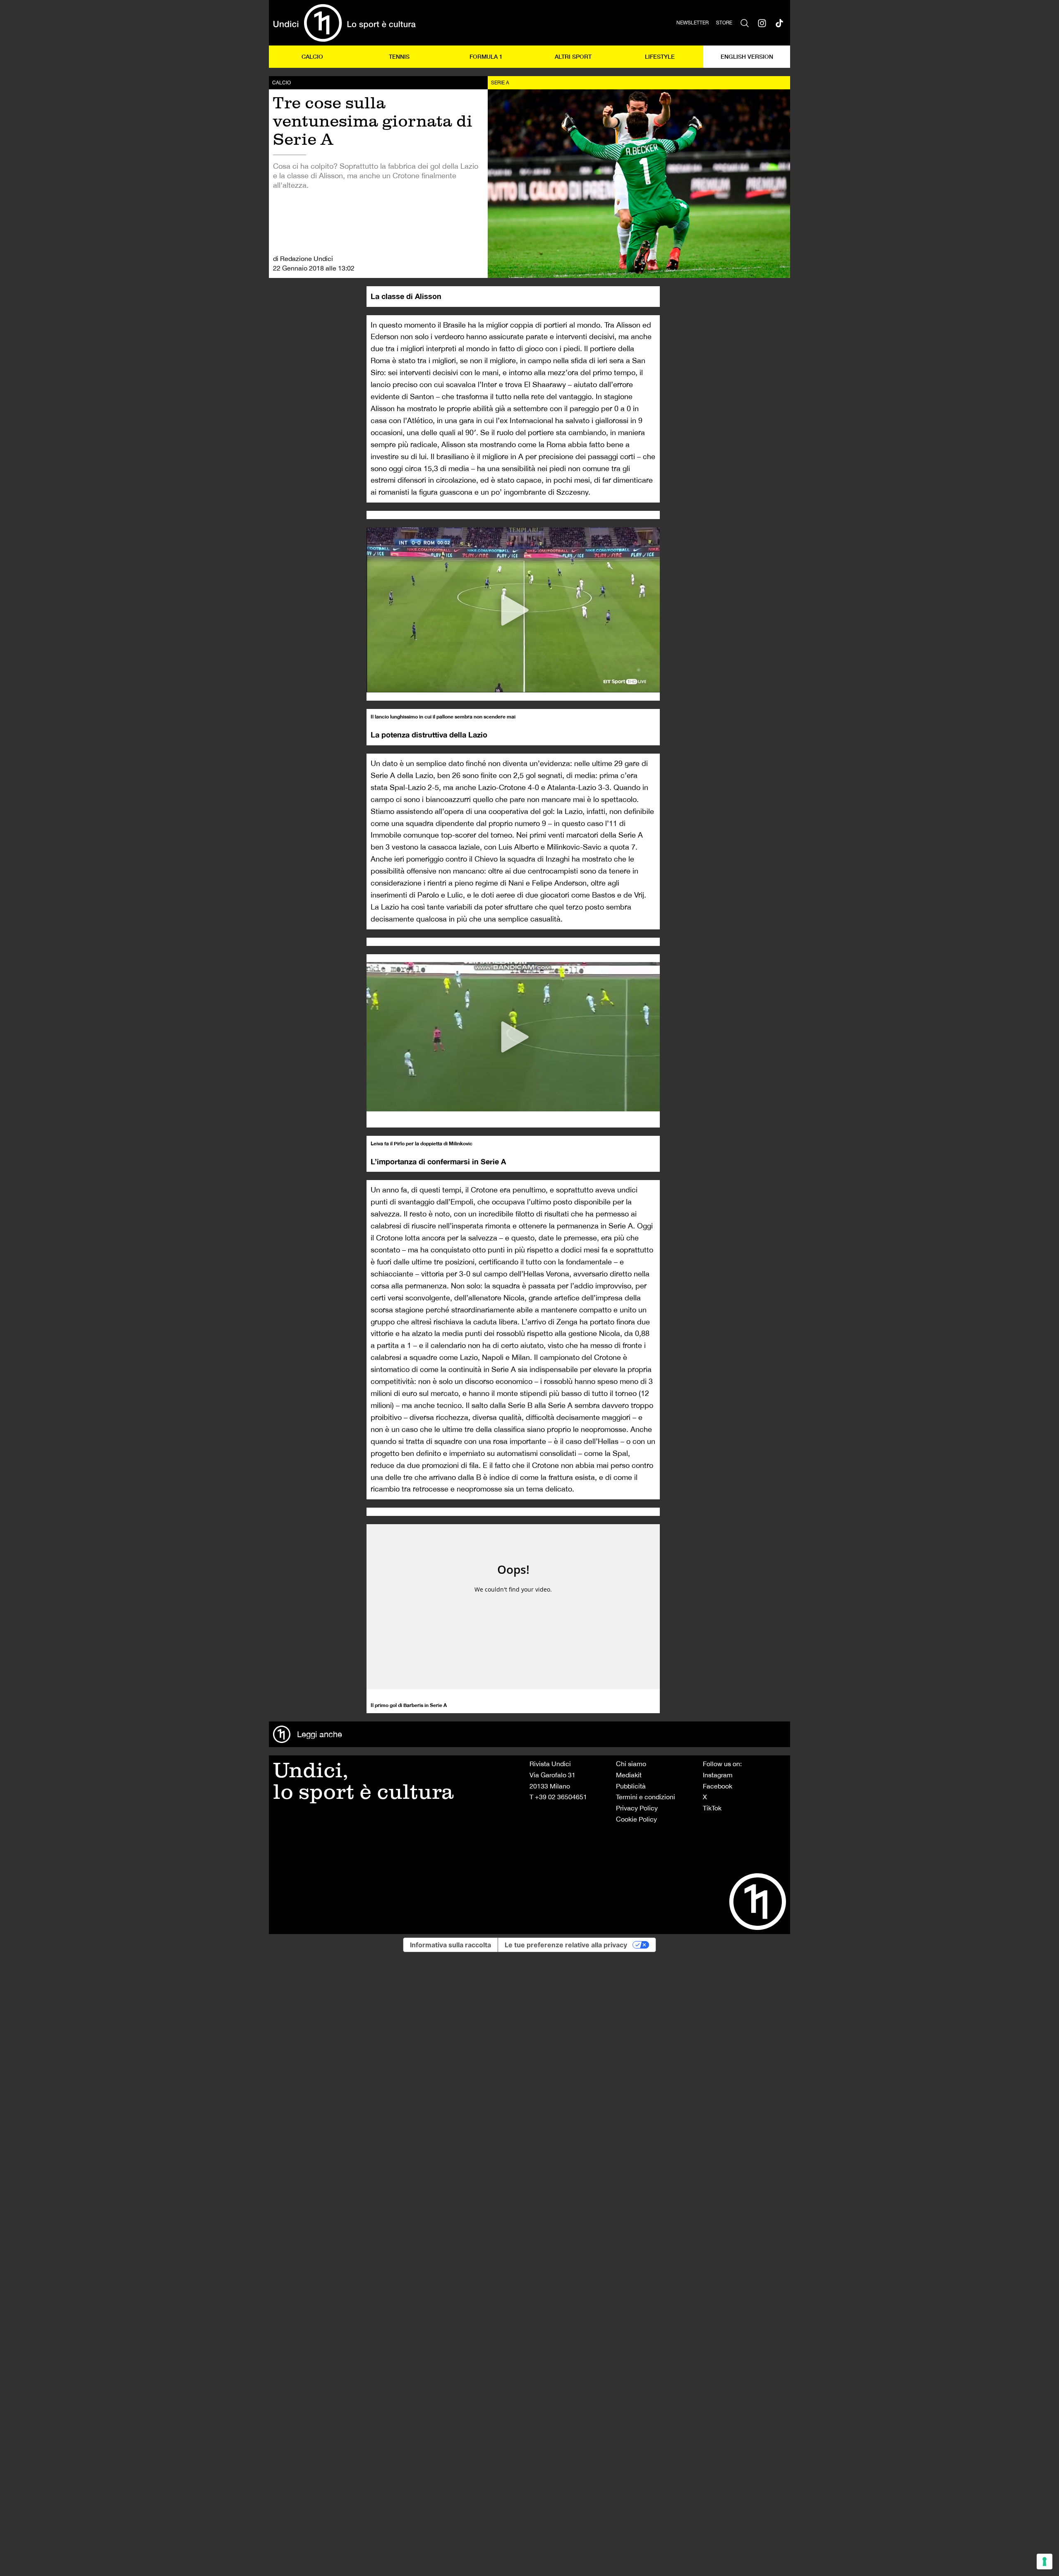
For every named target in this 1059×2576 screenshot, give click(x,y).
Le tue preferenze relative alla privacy (566, 1945)
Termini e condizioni (646, 1797)
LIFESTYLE (660, 56)
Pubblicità (631, 1786)
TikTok (712, 1808)
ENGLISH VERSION (747, 56)
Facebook (718, 1786)
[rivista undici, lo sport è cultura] (344, 23)
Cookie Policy (636, 1819)
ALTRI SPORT (573, 56)
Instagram (718, 1775)
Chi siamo (631, 1764)
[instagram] (762, 23)
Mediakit (629, 1775)
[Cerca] (745, 23)
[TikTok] (779, 23)
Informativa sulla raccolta (450, 1945)
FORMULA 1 (486, 56)
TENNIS (399, 56)
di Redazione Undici (303, 259)
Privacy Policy (637, 1808)
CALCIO (312, 56)
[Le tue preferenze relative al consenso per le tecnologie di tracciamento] (1045, 2562)
